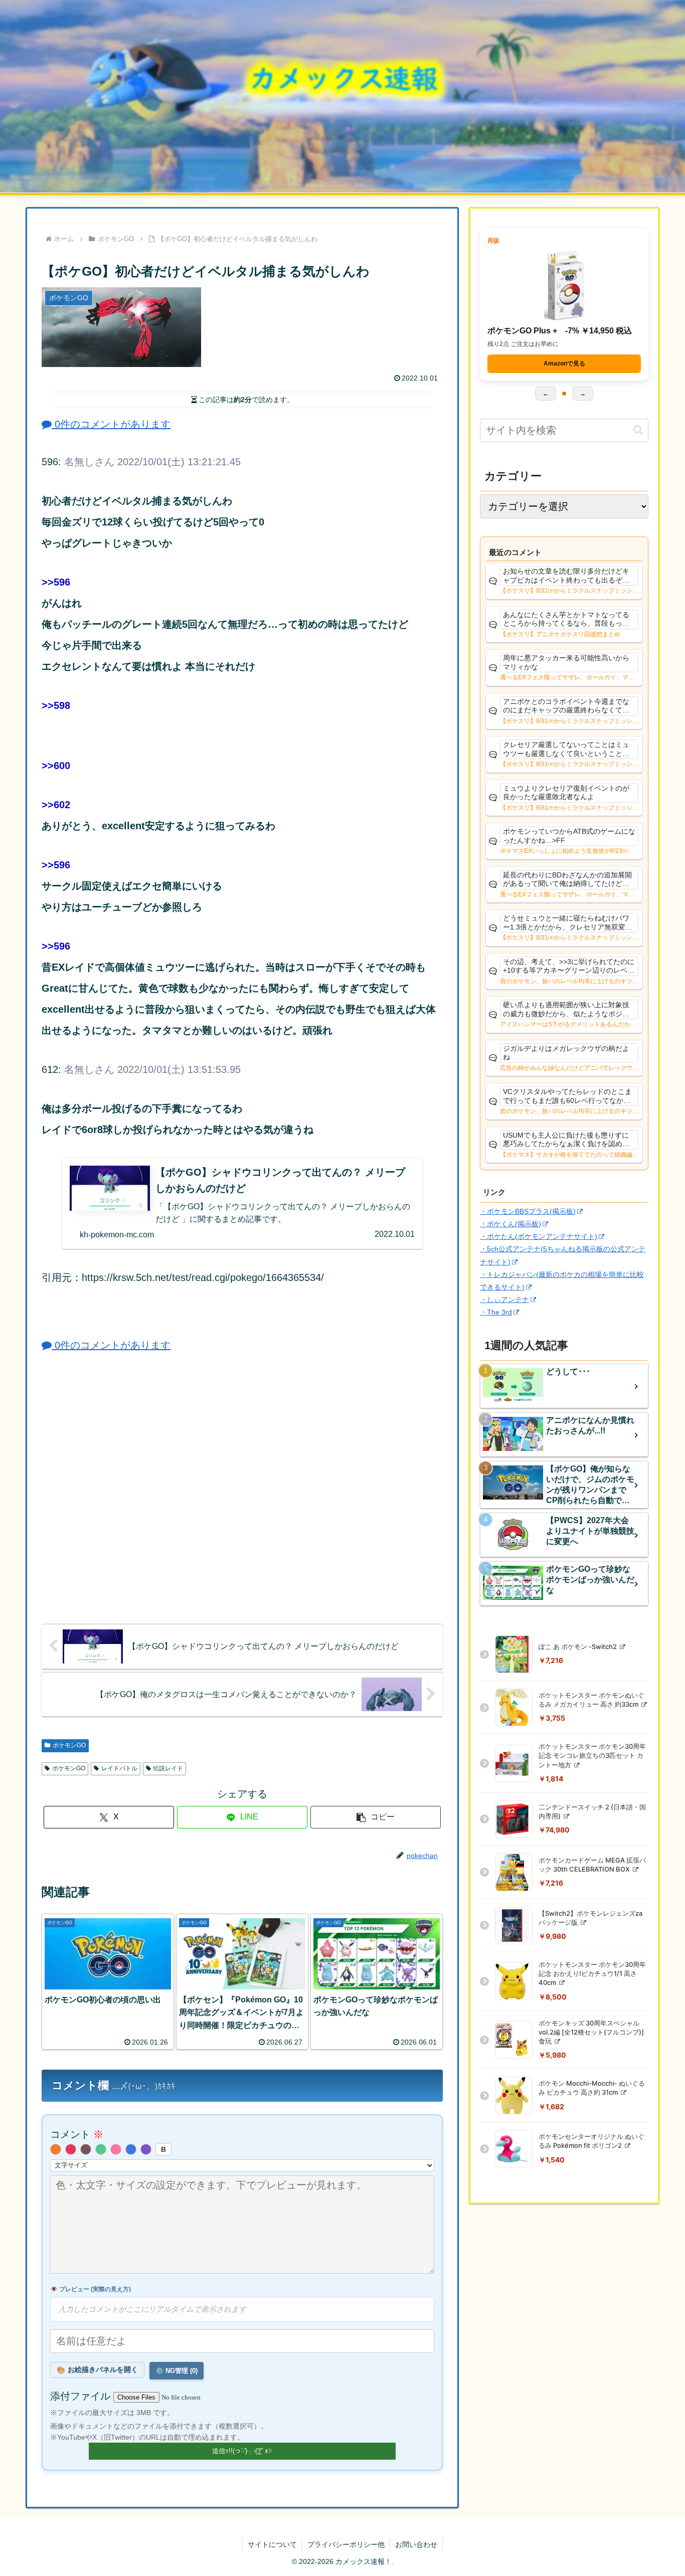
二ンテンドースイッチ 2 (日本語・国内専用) (592, 1811)
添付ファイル (82, 2396)
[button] (376, 1817)
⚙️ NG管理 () (177, 2371)
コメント (77, 2134)
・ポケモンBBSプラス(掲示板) (528, 1211)
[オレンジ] (56, 2149)
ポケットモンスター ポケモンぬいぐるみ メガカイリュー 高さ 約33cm (591, 1700)
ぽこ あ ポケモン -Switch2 (578, 1646)
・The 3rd (496, 1312)
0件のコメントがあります (111, 424)
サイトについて (272, 2544)
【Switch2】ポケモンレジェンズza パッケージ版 (590, 1918)
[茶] (86, 2149)
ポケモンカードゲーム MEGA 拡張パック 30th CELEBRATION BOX (592, 1865)
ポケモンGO (69, 1745)
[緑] (101, 2149)
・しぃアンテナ (504, 1300)
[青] (131, 2149)
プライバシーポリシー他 (346, 2544)
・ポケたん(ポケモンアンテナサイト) (539, 1236)
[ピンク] (116, 2149)
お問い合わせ (416, 2544)
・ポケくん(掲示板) (510, 1224)
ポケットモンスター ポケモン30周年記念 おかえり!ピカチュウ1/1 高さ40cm (592, 1973)
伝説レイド (168, 1768)
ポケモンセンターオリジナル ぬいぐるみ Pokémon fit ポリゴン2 (591, 2141)
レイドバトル (119, 1768)
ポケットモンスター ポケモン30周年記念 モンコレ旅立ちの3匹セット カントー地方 (592, 1755)
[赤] (71, 2149)
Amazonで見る (564, 363)
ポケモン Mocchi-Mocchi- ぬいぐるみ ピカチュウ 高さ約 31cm (592, 2088)
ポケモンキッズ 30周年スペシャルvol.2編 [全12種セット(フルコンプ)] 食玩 (591, 2032)
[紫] (146, 2149)
